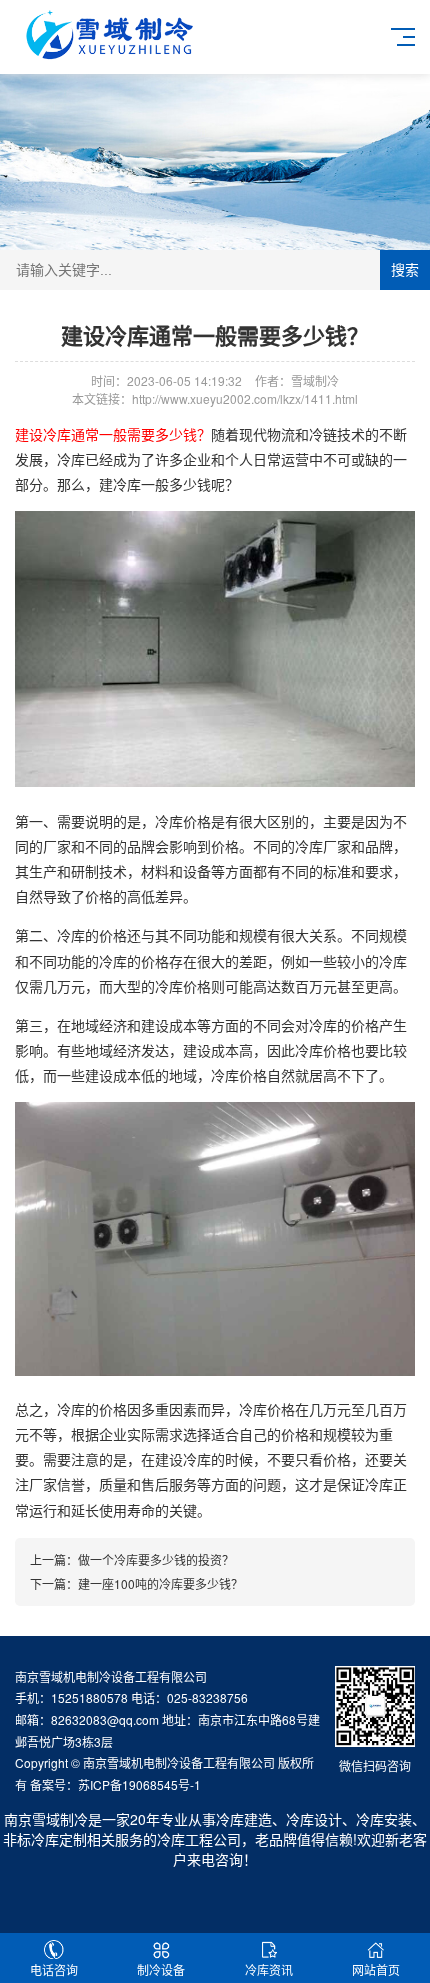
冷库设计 (314, 1819)
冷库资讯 (269, 1969)
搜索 (405, 270)
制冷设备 (161, 1969)
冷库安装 (384, 1819)
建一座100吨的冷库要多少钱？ (160, 1583)
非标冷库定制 (45, 1839)
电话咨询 (54, 1969)
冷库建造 (244, 1819)
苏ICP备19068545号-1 (139, 1784)
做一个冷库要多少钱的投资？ (156, 1559)
